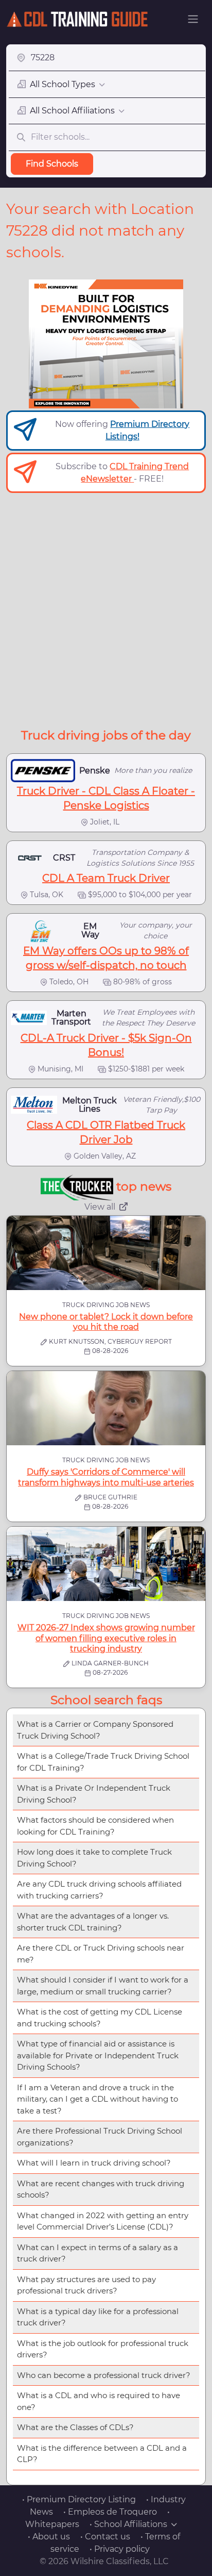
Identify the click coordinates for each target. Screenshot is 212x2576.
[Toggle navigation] (193, 19)
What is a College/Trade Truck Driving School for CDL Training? (103, 1762)
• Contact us (105, 2537)
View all (100, 1207)
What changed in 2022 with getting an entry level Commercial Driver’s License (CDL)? (103, 2221)
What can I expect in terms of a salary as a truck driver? (98, 2253)
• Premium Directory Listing (79, 2499)
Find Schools (52, 164)
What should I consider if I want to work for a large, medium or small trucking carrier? (103, 1986)
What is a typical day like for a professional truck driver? (98, 2317)
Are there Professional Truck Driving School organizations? (100, 2137)
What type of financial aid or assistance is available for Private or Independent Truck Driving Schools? (98, 2055)
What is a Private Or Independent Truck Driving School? (94, 1794)
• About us (49, 2537)
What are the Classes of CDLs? (75, 2427)
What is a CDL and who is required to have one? (99, 2401)
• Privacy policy (120, 2549)
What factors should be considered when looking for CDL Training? (95, 1826)
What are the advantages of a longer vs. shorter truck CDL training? (93, 1922)
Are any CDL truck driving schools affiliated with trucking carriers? (99, 1890)
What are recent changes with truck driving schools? (101, 2189)
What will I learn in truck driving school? (94, 2163)
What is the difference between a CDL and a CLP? (102, 2454)
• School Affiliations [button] (128, 2524)
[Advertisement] (106, 609)
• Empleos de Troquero (110, 2512)
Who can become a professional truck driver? (104, 2375)
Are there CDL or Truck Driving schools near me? (101, 1954)
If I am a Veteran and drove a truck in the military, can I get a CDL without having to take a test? (98, 2099)
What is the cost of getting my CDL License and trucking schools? (100, 2018)
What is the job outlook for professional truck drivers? (103, 2349)
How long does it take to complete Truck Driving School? (94, 1858)
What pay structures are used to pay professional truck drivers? (86, 2285)
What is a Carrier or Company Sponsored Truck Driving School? (95, 1730)
